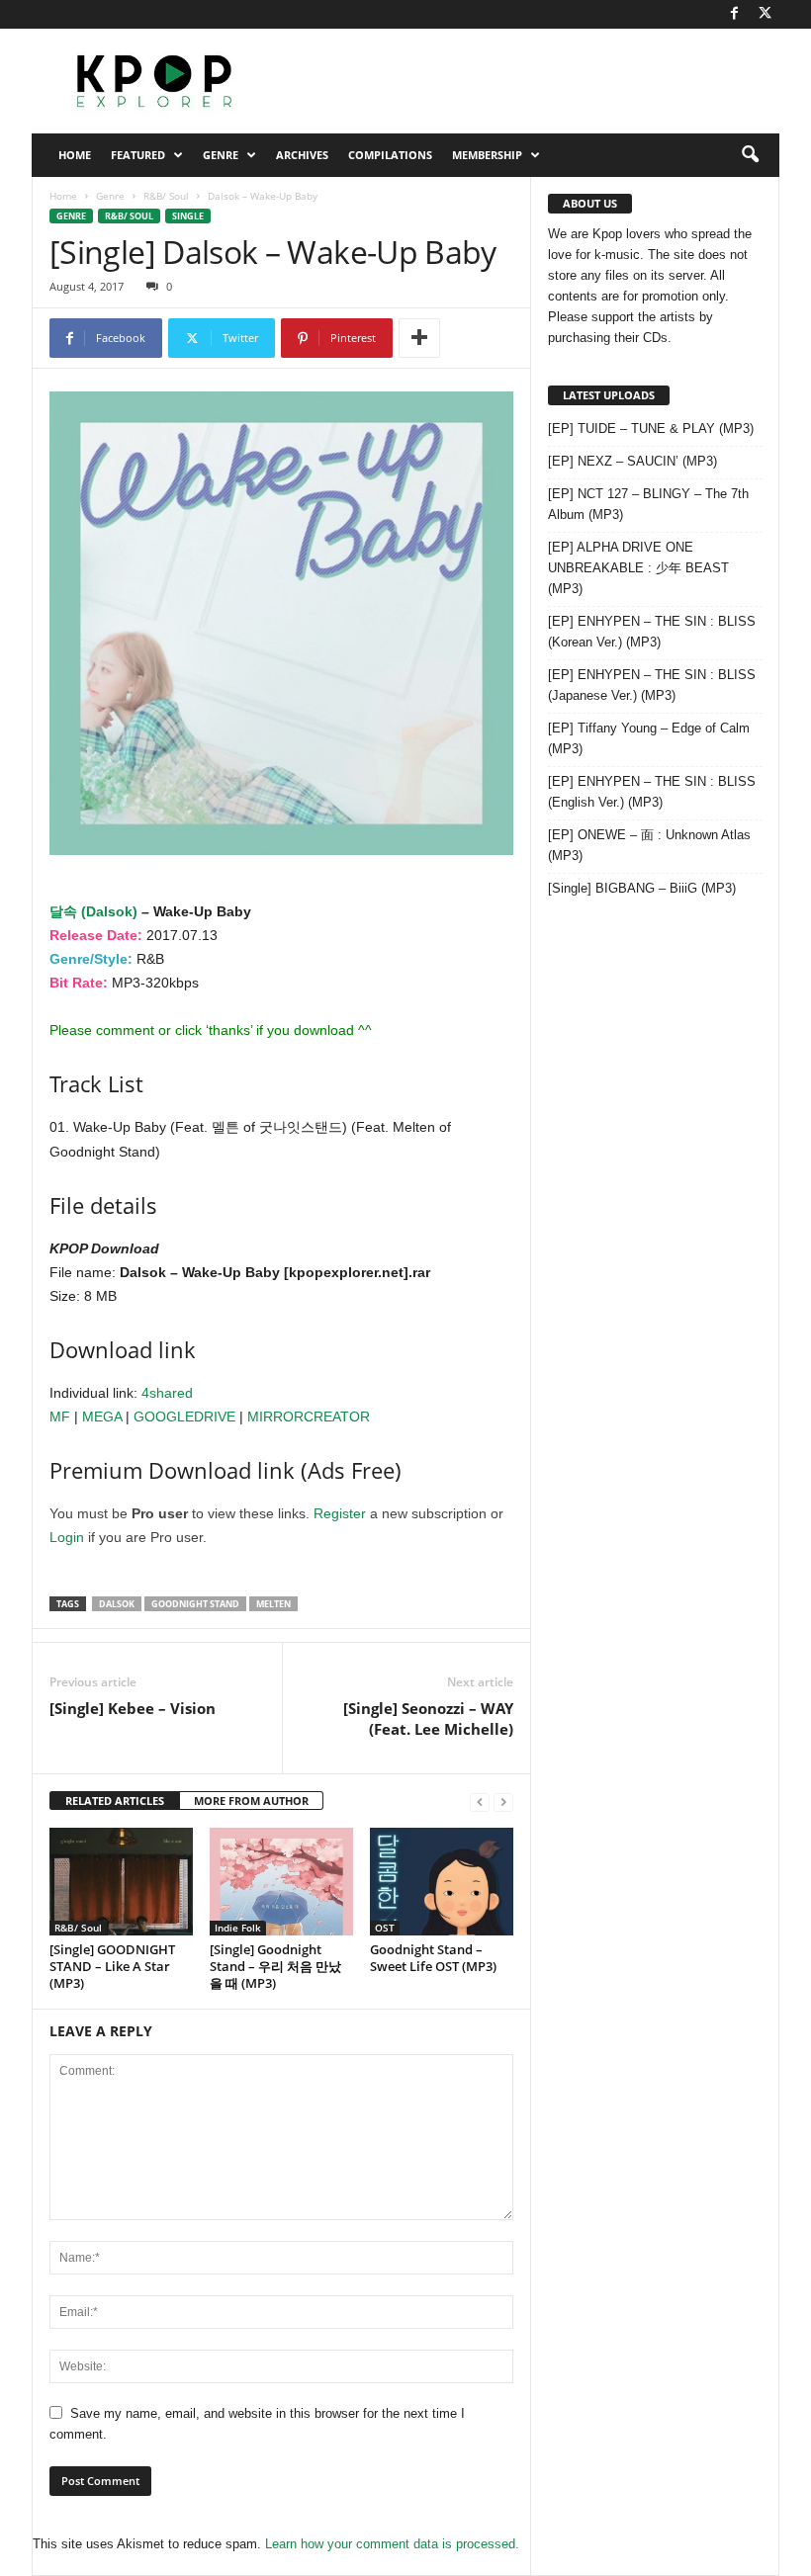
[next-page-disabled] (503, 1802)
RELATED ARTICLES (115, 1801)
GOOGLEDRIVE (184, 1417)
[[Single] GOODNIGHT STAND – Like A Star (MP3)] (121, 1881)
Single (188, 216)
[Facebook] (734, 14)
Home (75, 155)
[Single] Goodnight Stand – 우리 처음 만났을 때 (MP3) (275, 1966)
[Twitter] (765, 14)
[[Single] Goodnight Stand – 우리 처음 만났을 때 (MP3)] (281, 1882)
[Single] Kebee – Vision (133, 1708)
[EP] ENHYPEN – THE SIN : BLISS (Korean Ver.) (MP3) (652, 632)
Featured (138, 155)
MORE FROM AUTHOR (251, 1801)
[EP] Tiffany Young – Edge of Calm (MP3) (649, 738)
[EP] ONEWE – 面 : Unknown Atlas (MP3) (649, 845)
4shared (167, 1393)
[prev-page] (480, 1802)
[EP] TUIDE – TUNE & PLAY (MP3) (651, 429)
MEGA (102, 1417)
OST (385, 1928)
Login (67, 1537)
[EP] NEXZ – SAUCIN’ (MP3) (632, 461)
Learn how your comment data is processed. (392, 2544)
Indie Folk (238, 1928)
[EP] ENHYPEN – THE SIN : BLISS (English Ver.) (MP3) (652, 792)
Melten (273, 1604)
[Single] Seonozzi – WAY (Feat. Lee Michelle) (428, 1718)
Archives (302, 155)
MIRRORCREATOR (309, 1417)
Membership (487, 155)
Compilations (390, 155)
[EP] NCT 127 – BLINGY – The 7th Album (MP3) (648, 504)
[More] (419, 338)
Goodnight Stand (195, 1604)
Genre (221, 155)
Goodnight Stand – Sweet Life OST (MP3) (433, 1958)
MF (60, 1417)
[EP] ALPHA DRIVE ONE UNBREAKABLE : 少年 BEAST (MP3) (638, 568)
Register (340, 1513)
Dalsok (117, 1604)
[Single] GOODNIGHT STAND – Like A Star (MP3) (112, 1966)
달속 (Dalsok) (93, 911)
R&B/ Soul (166, 196)
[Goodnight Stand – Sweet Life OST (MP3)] (442, 1881)
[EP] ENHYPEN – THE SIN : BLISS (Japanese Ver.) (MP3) (652, 685)
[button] (750, 155)
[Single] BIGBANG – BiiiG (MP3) (642, 888)
